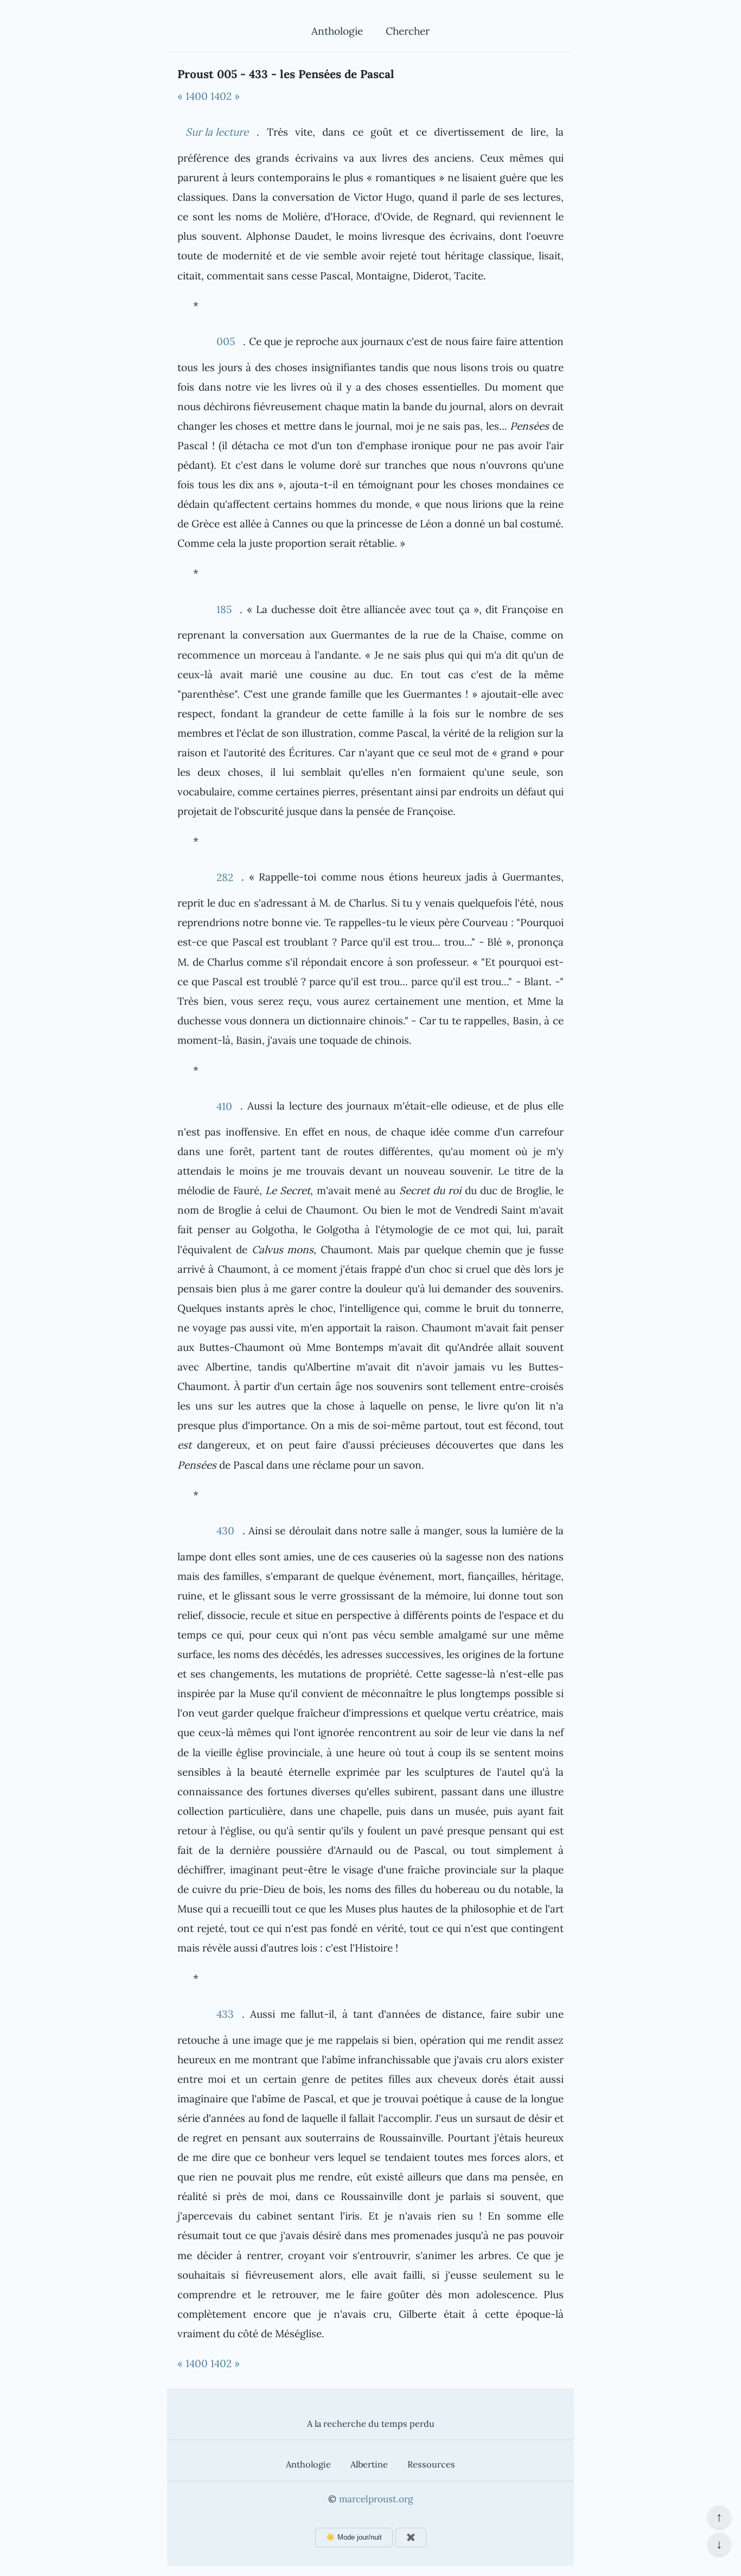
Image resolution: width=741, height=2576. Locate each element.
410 (224, 1106)
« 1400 (193, 96)
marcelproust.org (376, 2499)
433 (225, 2014)
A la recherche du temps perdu (371, 2424)
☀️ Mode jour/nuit (354, 2537)
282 (225, 877)
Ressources (431, 2464)
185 (224, 609)
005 (226, 341)
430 (225, 1531)
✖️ (411, 2537)
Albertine (369, 2464)
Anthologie (337, 31)
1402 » (225, 96)
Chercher (408, 31)
